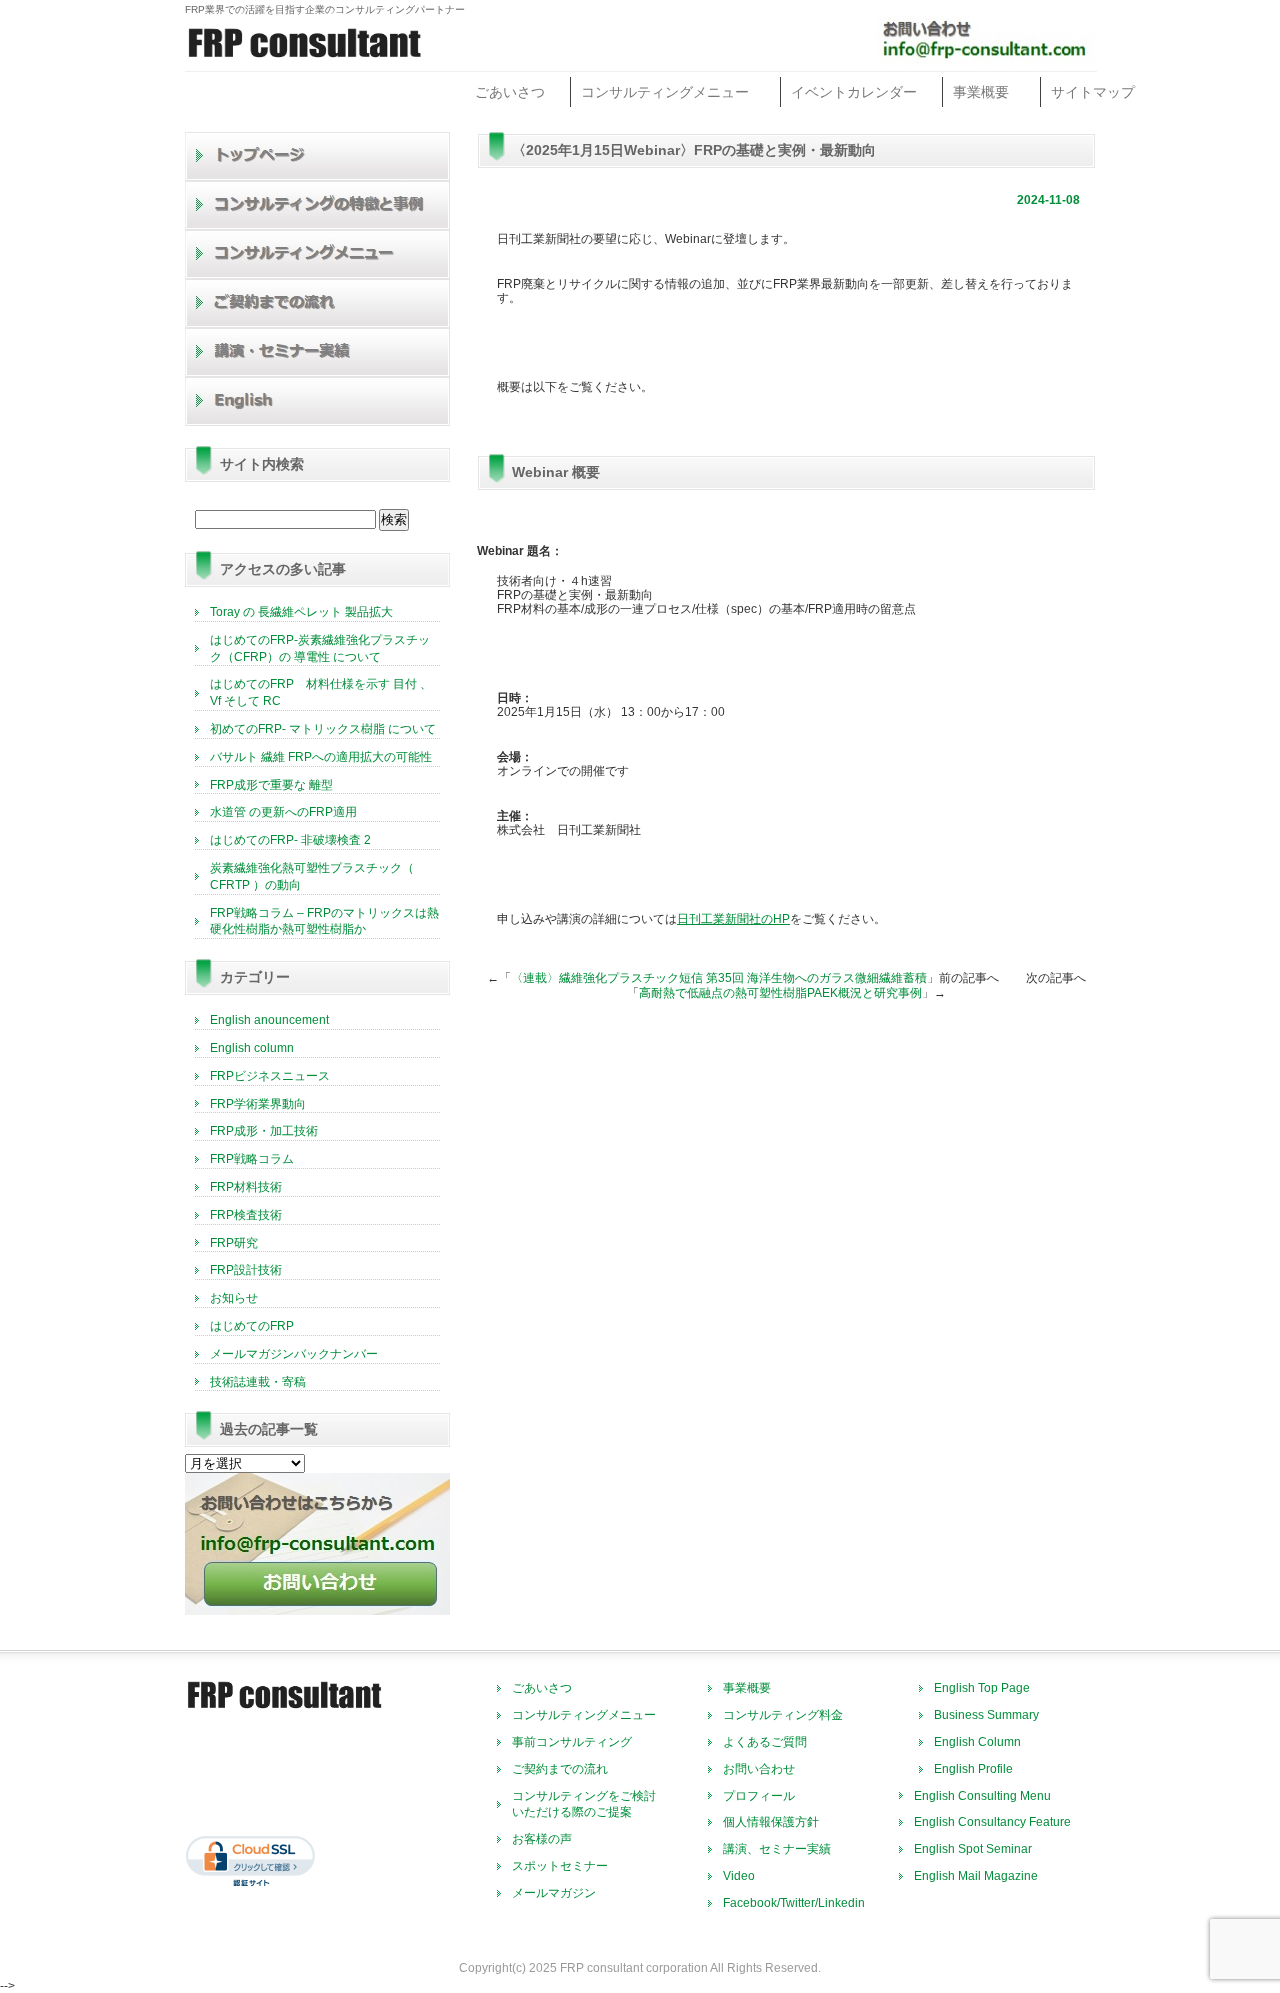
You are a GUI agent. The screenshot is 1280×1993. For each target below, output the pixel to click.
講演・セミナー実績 (318, 352)
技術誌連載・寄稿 (258, 1382)
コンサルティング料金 (783, 1715)
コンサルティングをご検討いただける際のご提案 (584, 1804)
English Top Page (982, 1688)
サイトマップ (1093, 92)
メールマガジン (554, 1893)
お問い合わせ (759, 1769)
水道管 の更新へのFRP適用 (283, 812)
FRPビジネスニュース (270, 1076)
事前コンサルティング (572, 1742)
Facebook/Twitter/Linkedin (794, 1903)
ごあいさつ (510, 92)
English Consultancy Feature (992, 1822)
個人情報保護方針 (771, 1822)
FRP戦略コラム (252, 1159)
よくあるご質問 (765, 1742)
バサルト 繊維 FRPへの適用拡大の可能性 (321, 757)
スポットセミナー (560, 1866)
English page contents (318, 401)
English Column (977, 1742)
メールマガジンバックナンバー (294, 1354)
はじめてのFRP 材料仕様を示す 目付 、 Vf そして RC (321, 692)
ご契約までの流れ (318, 303)
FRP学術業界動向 (258, 1104)
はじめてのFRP (252, 1326)
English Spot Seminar (973, 1849)
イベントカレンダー (854, 92)
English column (252, 1048)
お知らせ (234, 1298)
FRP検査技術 (246, 1215)
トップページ (318, 156)
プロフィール (759, 1796)
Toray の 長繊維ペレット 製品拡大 (301, 612)
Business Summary (986, 1715)
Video (739, 1876)
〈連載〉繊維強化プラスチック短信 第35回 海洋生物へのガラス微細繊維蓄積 (719, 978)
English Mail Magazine (976, 1876)
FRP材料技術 (246, 1187)
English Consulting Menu (982, 1796)
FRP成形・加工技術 (264, 1131)
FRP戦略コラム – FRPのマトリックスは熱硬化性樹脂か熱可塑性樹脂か (324, 921)
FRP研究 (234, 1243)
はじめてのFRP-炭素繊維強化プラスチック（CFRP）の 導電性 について (320, 648)
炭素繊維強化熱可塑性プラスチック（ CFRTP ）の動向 (312, 876)
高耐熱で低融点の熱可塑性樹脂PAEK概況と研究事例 (780, 993)
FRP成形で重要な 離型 (271, 785)
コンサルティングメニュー (665, 92)
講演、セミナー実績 (777, 1849)
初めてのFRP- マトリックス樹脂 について (323, 729)
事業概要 (981, 92)
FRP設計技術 (246, 1270)
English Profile (973, 1769)
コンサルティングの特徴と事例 (318, 205)
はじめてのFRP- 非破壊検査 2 (290, 840)
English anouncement (269, 1020)
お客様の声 (542, 1839)
